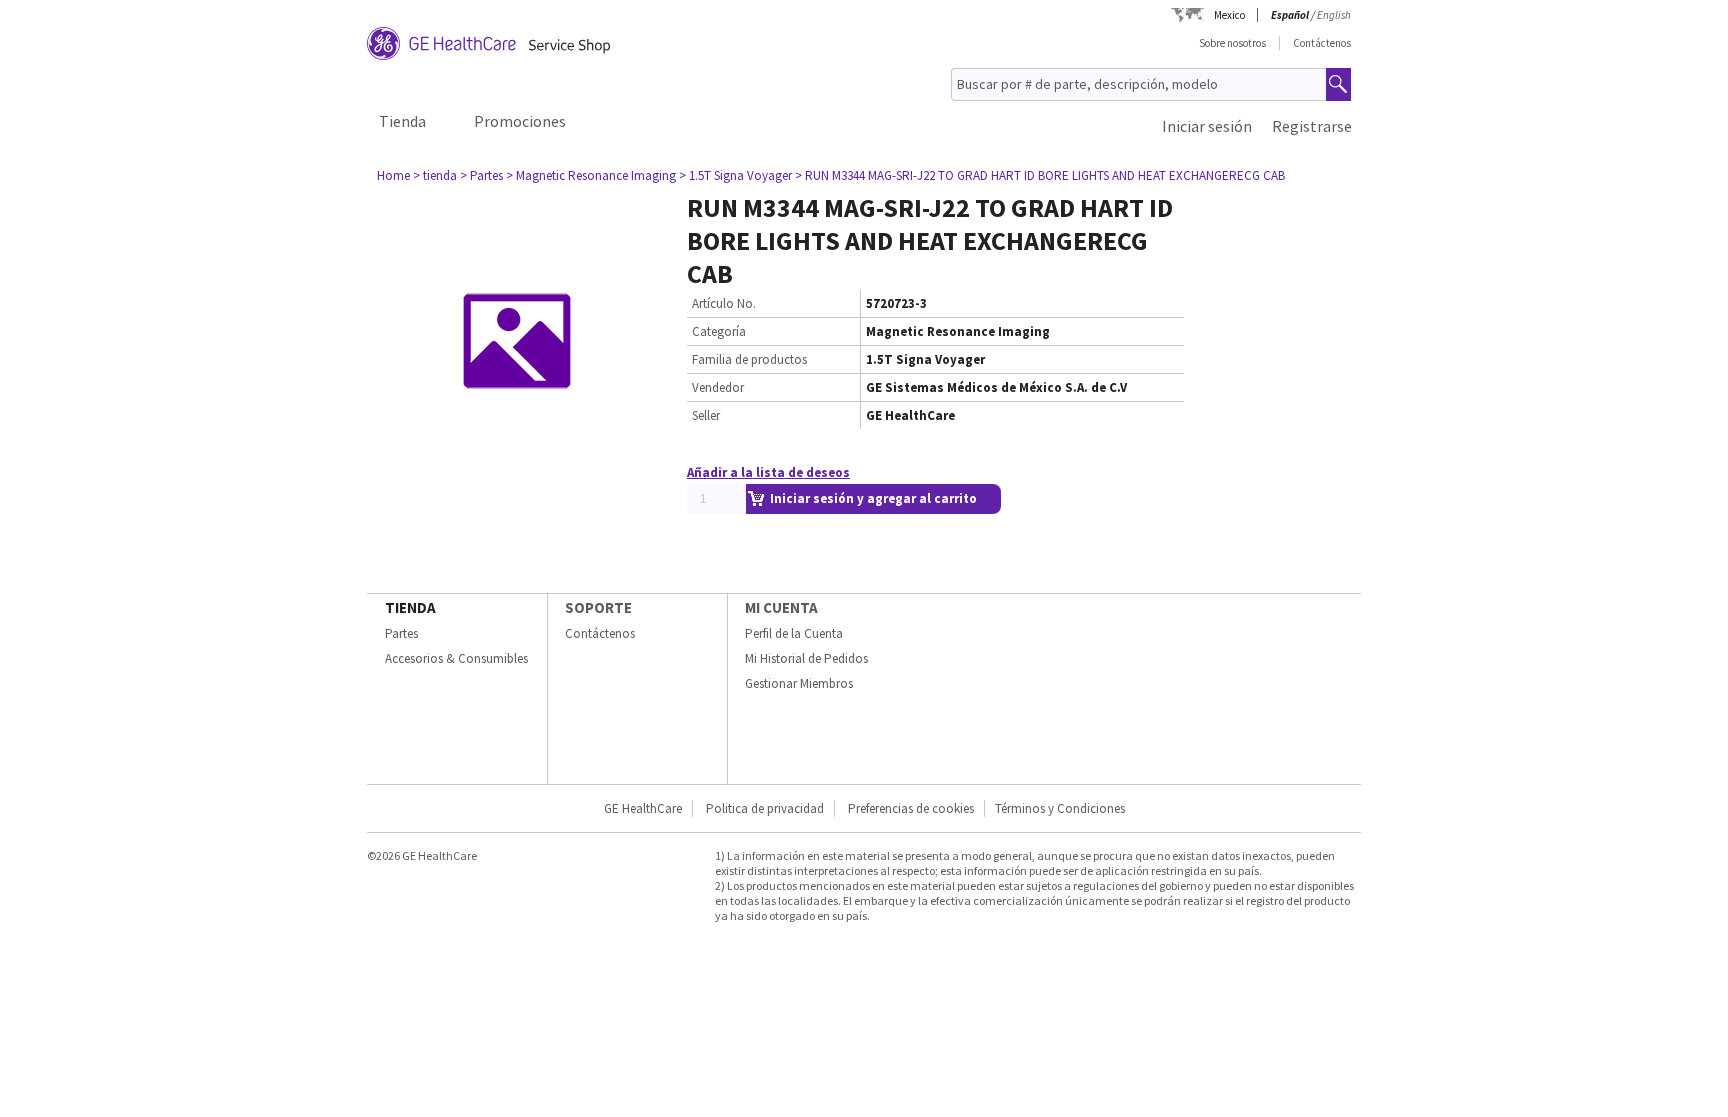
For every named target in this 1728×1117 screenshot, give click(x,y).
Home (393, 175)
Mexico (1229, 15)
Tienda (402, 121)
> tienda (435, 175)
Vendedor (718, 387)
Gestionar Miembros (799, 683)
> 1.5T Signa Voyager (735, 175)
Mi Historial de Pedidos (806, 658)
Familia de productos (749, 359)
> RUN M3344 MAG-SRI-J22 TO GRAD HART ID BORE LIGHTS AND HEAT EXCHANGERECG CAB (1040, 175)
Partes (401, 633)
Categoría (719, 331)
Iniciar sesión (1207, 126)
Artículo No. (724, 303)
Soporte (598, 607)
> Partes (481, 175)
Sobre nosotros (1232, 43)
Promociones (520, 121)
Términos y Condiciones (1060, 808)
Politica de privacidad (765, 808)
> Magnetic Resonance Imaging (591, 175)
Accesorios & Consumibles (456, 658)
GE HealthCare (643, 808)
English (1334, 15)
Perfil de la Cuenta (794, 633)
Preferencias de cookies (911, 808)
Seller (706, 415)
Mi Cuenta (781, 607)
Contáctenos (1322, 43)
